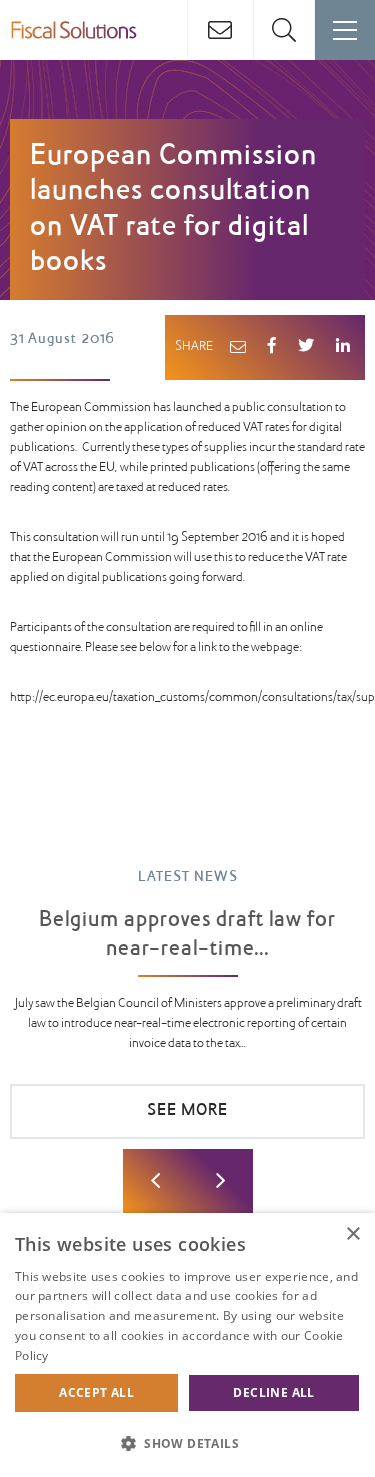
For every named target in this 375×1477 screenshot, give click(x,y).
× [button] (352, 1234)
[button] (187, 1443)
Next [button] (220, 1181)
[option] (187, 1013)
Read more (84, 1355)
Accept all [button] (96, 1392)
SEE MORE (187, 1111)
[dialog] (187, 1345)
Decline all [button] (273, 1392)
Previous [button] (155, 1181)
